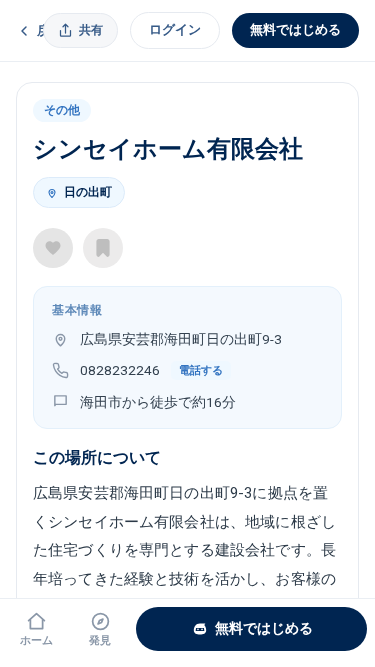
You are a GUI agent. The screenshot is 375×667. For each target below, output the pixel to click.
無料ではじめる (295, 29)
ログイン (175, 29)
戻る (50, 30)
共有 (91, 30)
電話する (201, 370)
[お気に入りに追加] (53, 248)
